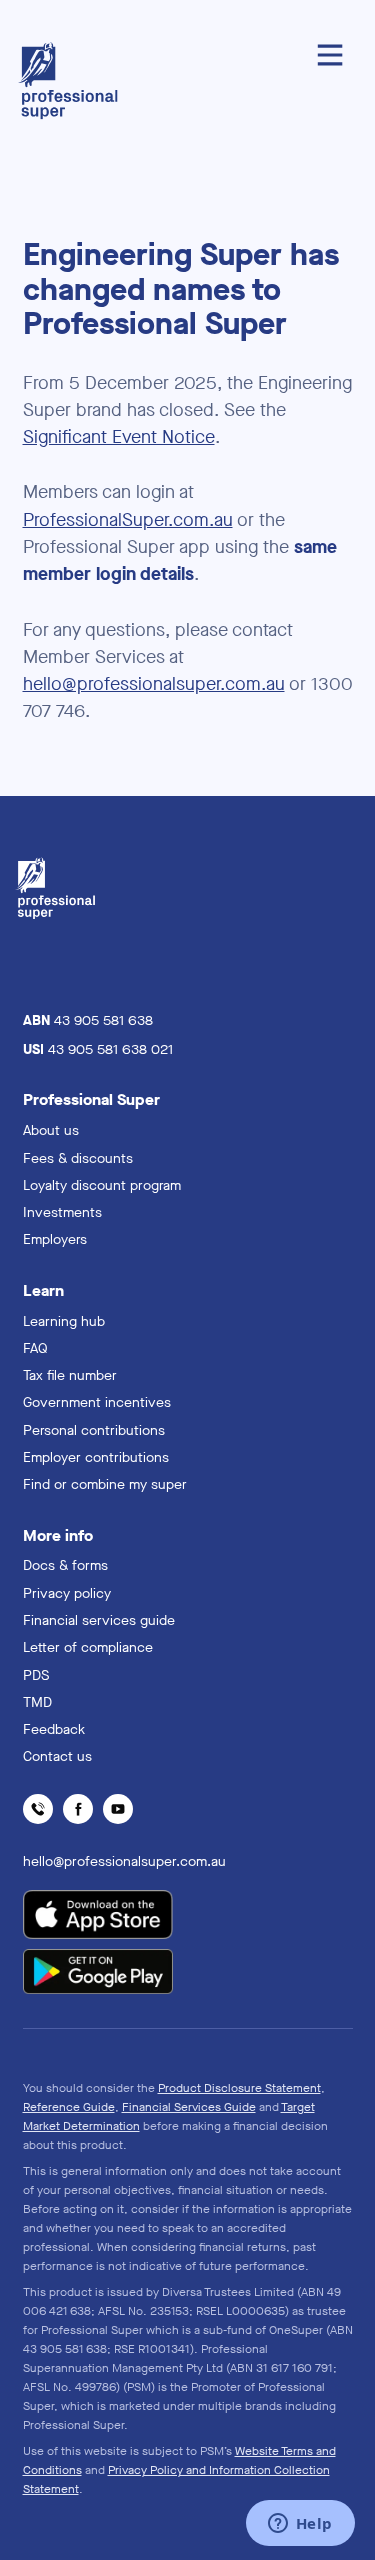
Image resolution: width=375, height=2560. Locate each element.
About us (51, 1130)
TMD (37, 1702)
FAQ (35, 1348)
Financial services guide (99, 1620)
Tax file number (70, 1375)
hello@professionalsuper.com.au (154, 684)
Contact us (57, 1756)
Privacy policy (67, 1593)
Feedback (54, 1729)
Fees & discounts (78, 1158)
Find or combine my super (105, 1484)
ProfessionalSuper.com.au (128, 520)
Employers (55, 1239)
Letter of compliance (88, 1647)
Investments (62, 1212)
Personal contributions (94, 1430)
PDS (36, 1675)
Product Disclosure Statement (239, 2088)
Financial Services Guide (189, 2107)
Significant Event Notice (119, 437)
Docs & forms (65, 1565)
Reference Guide (69, 2107)
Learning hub (64, 1321)
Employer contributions (96, 1457)
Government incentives (97, 1402)
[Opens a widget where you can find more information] (300, 2525)
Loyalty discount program (102, 1185)
